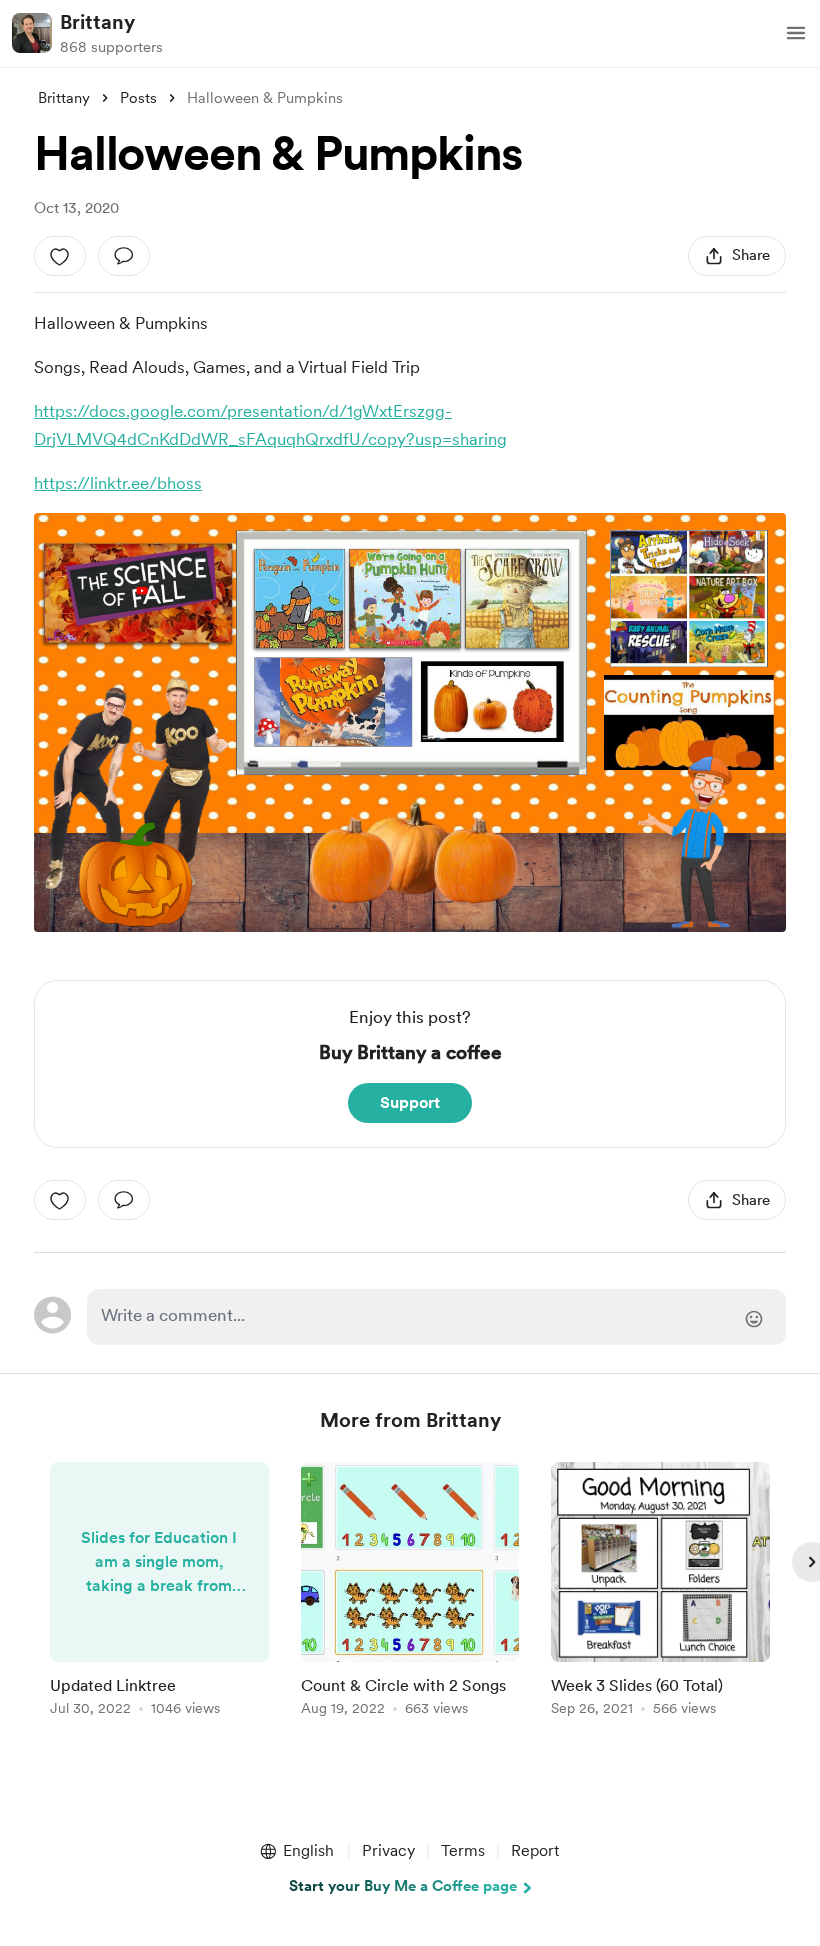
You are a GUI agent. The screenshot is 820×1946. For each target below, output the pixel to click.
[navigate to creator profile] (32, 33)
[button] (796, 33)
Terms (463, 1850)
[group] (159, 1592)
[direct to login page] (436, 1317)
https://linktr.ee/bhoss (118, 483)
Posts (138, 98)
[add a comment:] (124, 256)
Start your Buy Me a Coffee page (403, 1886)
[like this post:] (60, 256)
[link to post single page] (159, 1592)
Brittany (97, 22)
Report (535, 1850)
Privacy (388, 1850)
